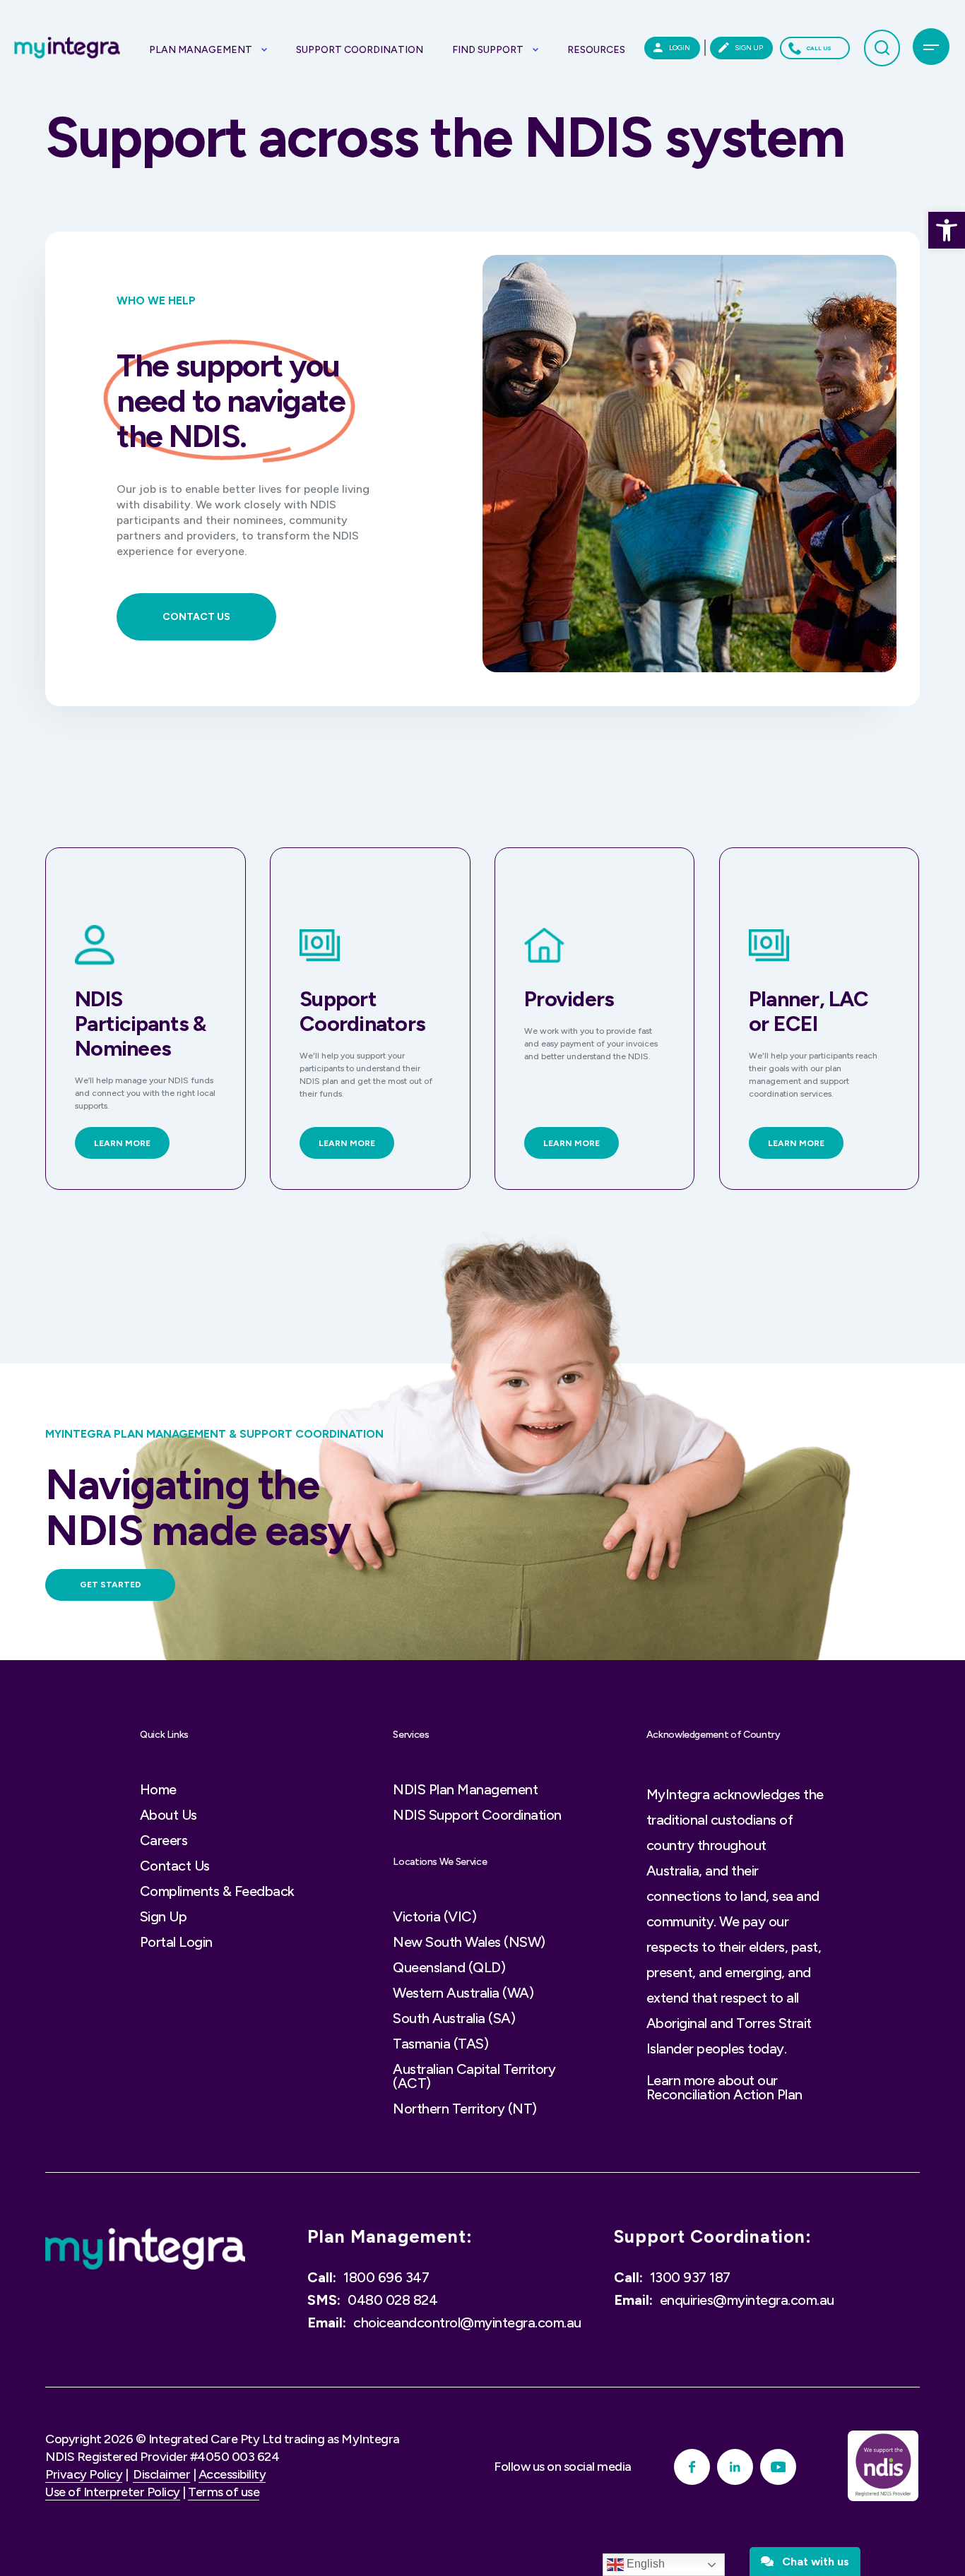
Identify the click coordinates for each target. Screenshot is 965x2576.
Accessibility (232, 2474)
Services (411, 1735)
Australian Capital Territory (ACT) (474, 2076)
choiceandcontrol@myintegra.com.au (467, 2322)
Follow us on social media (563, 2467)
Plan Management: (390, 2237)
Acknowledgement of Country (714, 1735)
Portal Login (176, 1942)
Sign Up (164, 1916)
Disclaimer (161, 2474)
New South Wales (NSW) (469, 1942)
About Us (168, 1815)
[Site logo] (145, 2249)
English (644, 2564)
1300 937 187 (690, 2277)
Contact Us (175, 1866)
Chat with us (811, 2562)
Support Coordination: (713, 2237)
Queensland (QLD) (449, 1967)
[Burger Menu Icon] (931, 47)
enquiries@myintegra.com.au (747, 2300)
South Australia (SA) (454, 2018)
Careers (164, 1840)
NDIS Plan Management (465, 1789)
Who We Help (156, 301)
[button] (947, 230)
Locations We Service (440, 1862)
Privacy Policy (84, 2474)
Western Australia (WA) (463, 1993)
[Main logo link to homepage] (67, 48)
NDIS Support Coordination (477, 1815)
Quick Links (164, 1735)
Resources (596, 50)
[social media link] (692, 2467)
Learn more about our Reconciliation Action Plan (724, 2087)
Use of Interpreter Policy (113, 2492)
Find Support (488, 50)
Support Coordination (360, 50)
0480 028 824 (392, 2300)
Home (158, 1789)
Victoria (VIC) (434, 1916)
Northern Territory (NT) (465, 2109)
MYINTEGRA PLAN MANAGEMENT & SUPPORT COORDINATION (214, 1434)
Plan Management (201, 50)
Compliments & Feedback (217, 1891)
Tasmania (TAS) (440, 2044)
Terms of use (224, 2492)
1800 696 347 (386, 2277)
